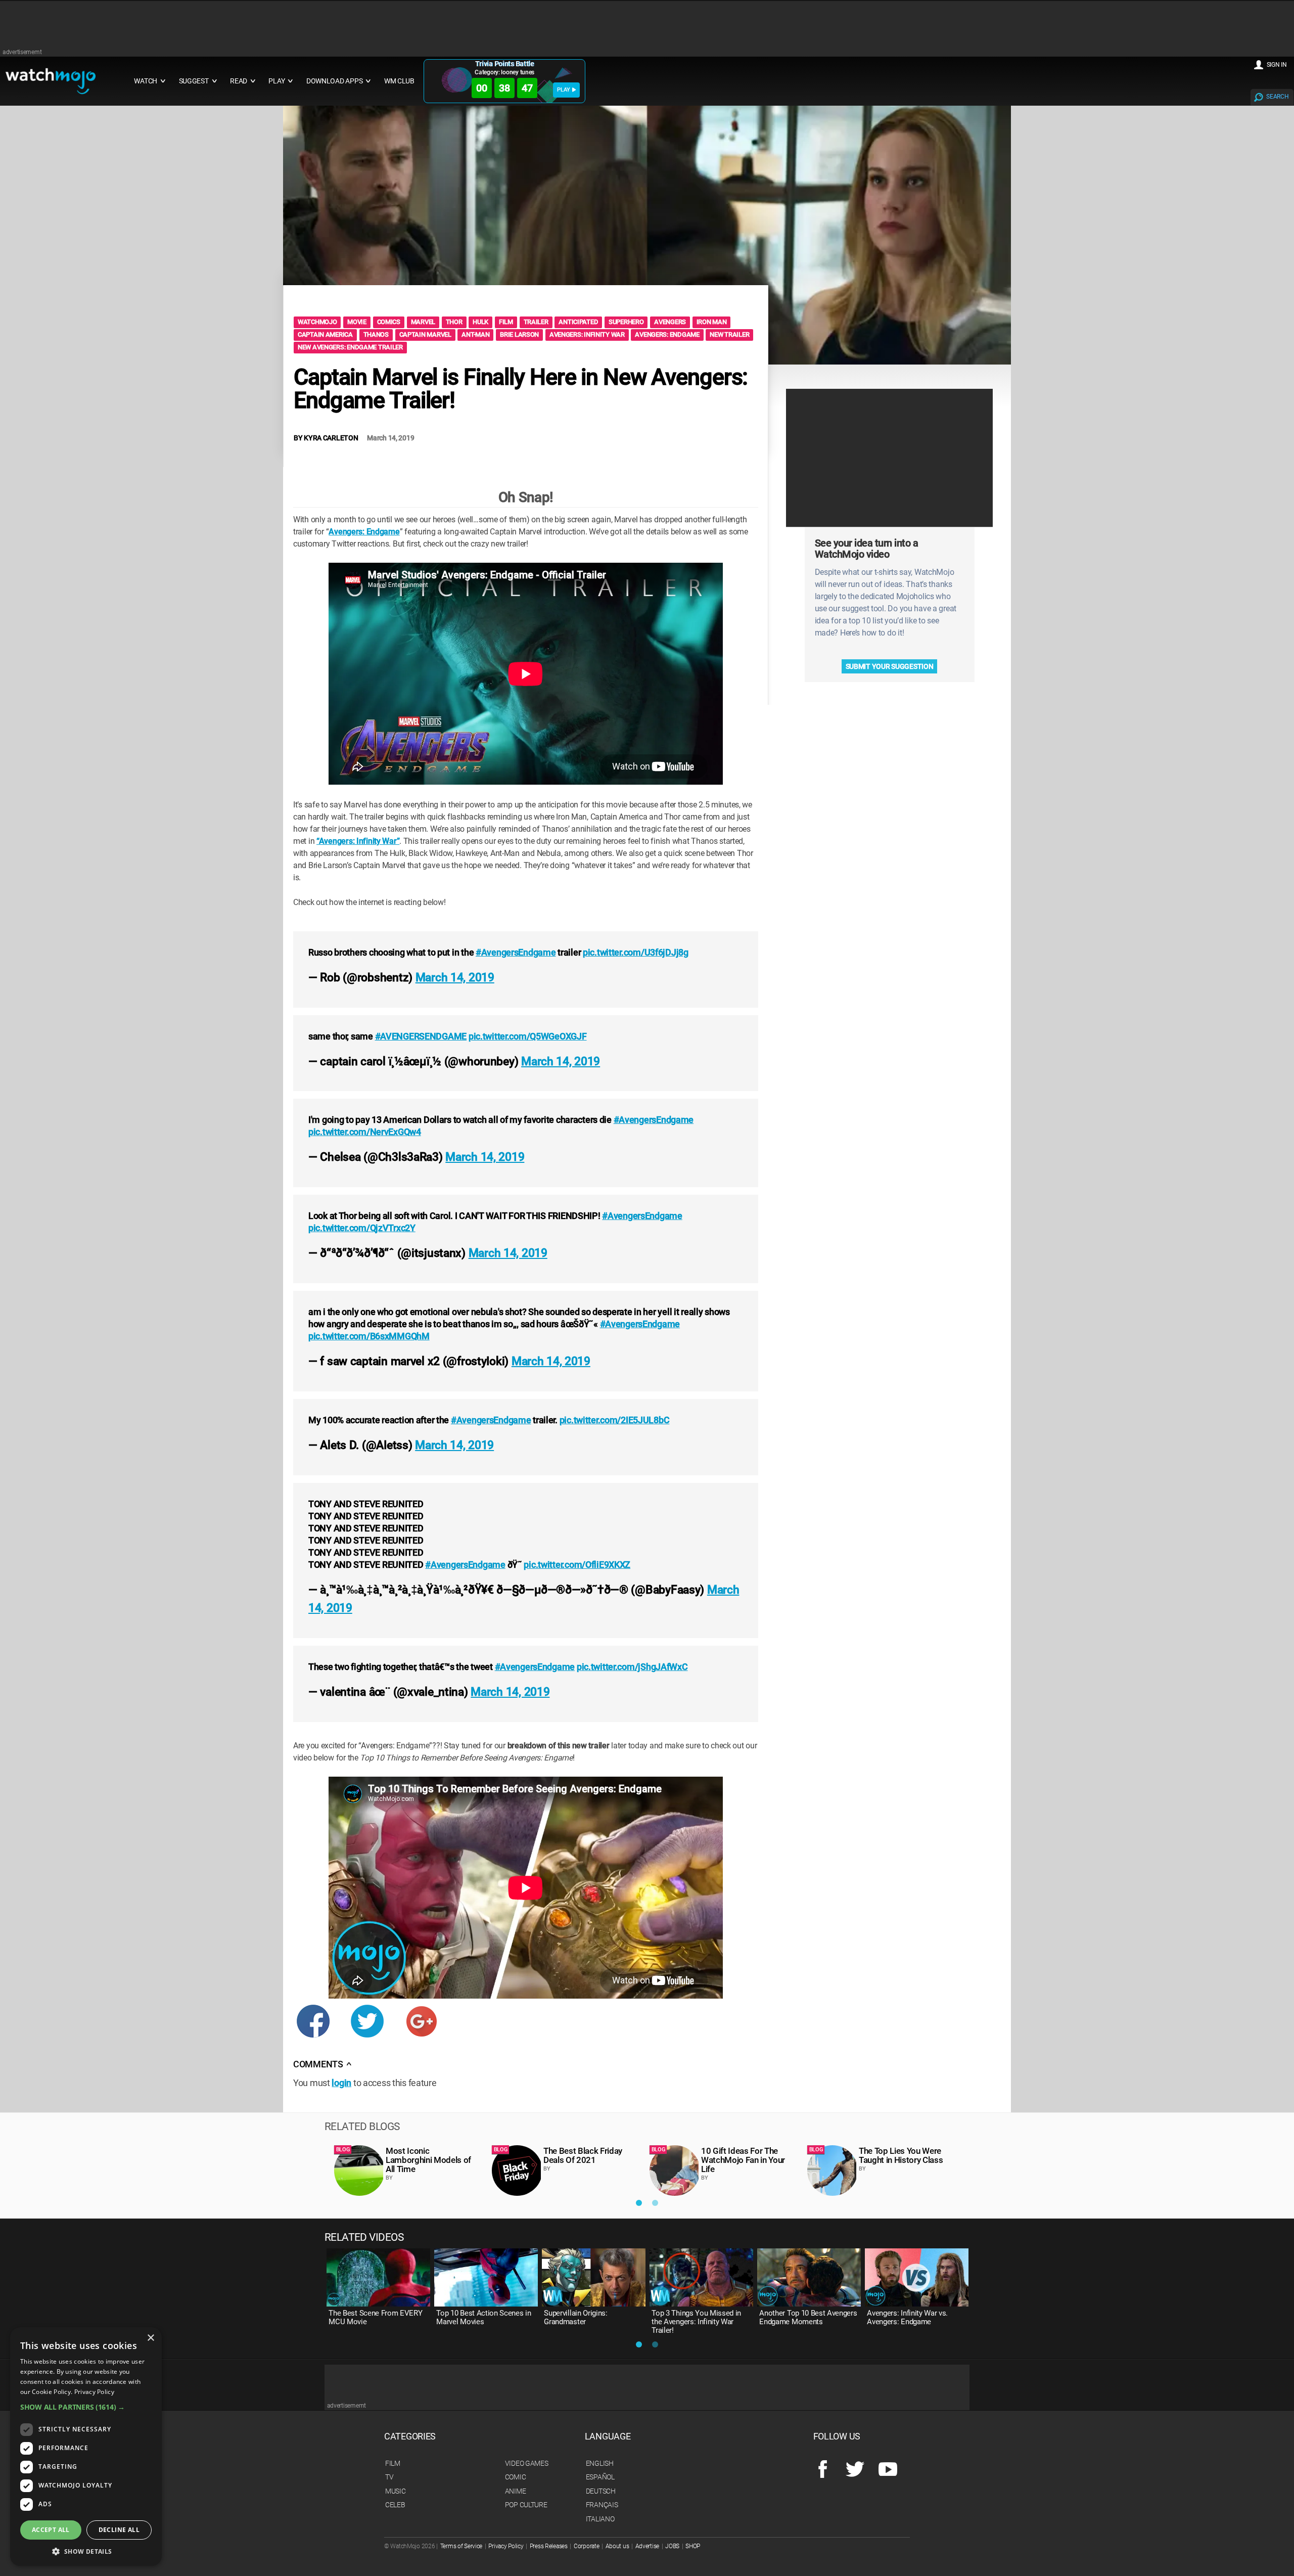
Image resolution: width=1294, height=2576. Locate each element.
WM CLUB (399, 81)
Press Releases (549, 2546)
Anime (516, 2491)
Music (396, 2491)
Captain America (325, 334)
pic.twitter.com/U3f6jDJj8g (636, 952)
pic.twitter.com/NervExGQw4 (365, 1132)
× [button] (150, 2338)
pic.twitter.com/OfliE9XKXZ (577, 1565)
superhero (626, 322)
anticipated (578, 322)
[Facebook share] (313, 2027)
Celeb (395, 2505)
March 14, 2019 (455, 978)
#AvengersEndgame (516, 952)
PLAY (564, 90)
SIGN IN (1277, 65)
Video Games (527, 2463)
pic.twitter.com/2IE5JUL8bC (615, 1420)
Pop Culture (526, 2505)
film (506, 322)
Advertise (647, 2546)
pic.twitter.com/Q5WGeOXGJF (528, 1036)
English (600, 2463)
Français (602, 2505)
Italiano (600, 2519)
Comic (516, 2477)
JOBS (672, 2546)
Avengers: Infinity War (587, 334)
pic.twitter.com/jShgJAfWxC (632, 1667)
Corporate (586, 2546)
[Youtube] (888, 2470)
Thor (454, 322)
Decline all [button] (119, 2530)
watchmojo (317, 322)
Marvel (423, 322)
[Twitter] (855, 2470)
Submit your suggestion (890, 666)
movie (357, 322)
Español (600, 2477)
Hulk (480, 322)
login (341, 2083)
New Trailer (729, 334)
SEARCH (1277, 97)
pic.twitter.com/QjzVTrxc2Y (362, 1228)
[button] (86, 2407)
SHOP (693, 2546)
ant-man (475, 334)
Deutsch (601, 2491)
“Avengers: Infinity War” (358, 841)
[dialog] (86, 2447)
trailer (536, 322)
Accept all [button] (51, 2530)
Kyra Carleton (331, 438)
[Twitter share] (367, 2027)
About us (617, 2546)
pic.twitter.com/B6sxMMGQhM (369, 1336)
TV (389, 2477)
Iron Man (712, 322)
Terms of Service (461, 2546)
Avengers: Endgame (667, 334)
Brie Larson (519, 334)
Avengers (670, 322)
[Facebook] (823, 2470)
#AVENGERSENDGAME (421, 1036)
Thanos (376, 334)
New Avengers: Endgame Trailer (350, 347)
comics (389, 322)
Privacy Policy (506, 2546)
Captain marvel (425, 334)
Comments (322, 2064)
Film (393, 2463)
